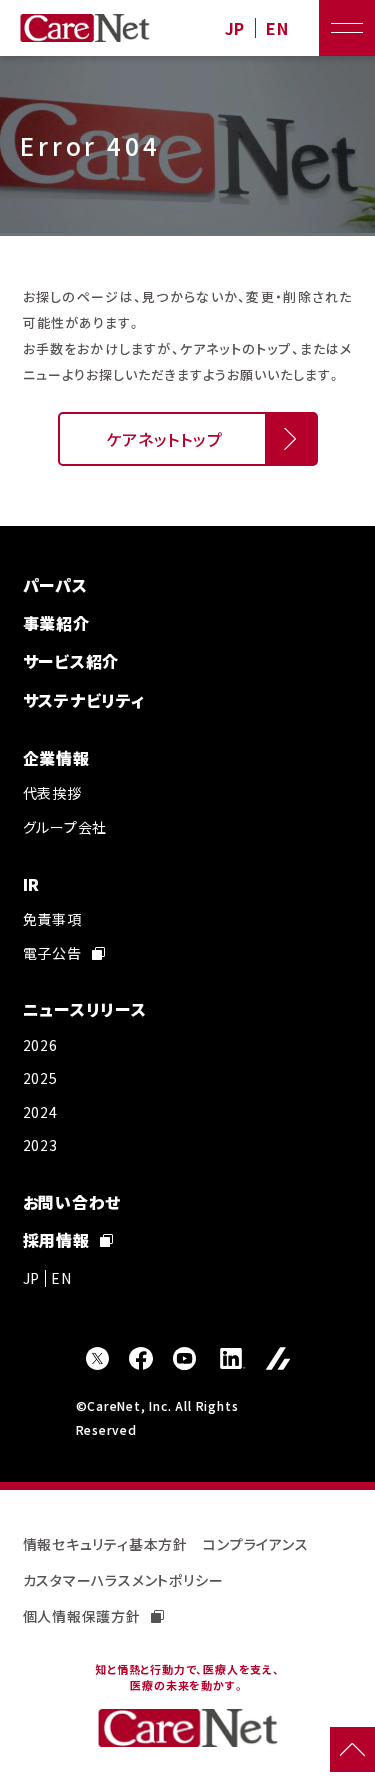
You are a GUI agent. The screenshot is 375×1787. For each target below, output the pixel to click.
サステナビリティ (84, 700)
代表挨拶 (52, 793)
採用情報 (56, 1240)
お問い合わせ (72, 1202)
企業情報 (56, 758)
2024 (40, 1112)
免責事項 (52, 919)
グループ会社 (65, 827)
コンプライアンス (255, 1544)
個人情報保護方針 (82, 1616)
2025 (40, 1078)
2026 (40, 1045)
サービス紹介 (71, 661)
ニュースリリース (85, 1009)
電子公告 (52, 953)
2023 (40, 1145)
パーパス (55, 585)
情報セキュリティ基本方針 (106, 1544)
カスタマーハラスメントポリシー (123, 1580)
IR (32, 884)
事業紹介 (56, 623)
